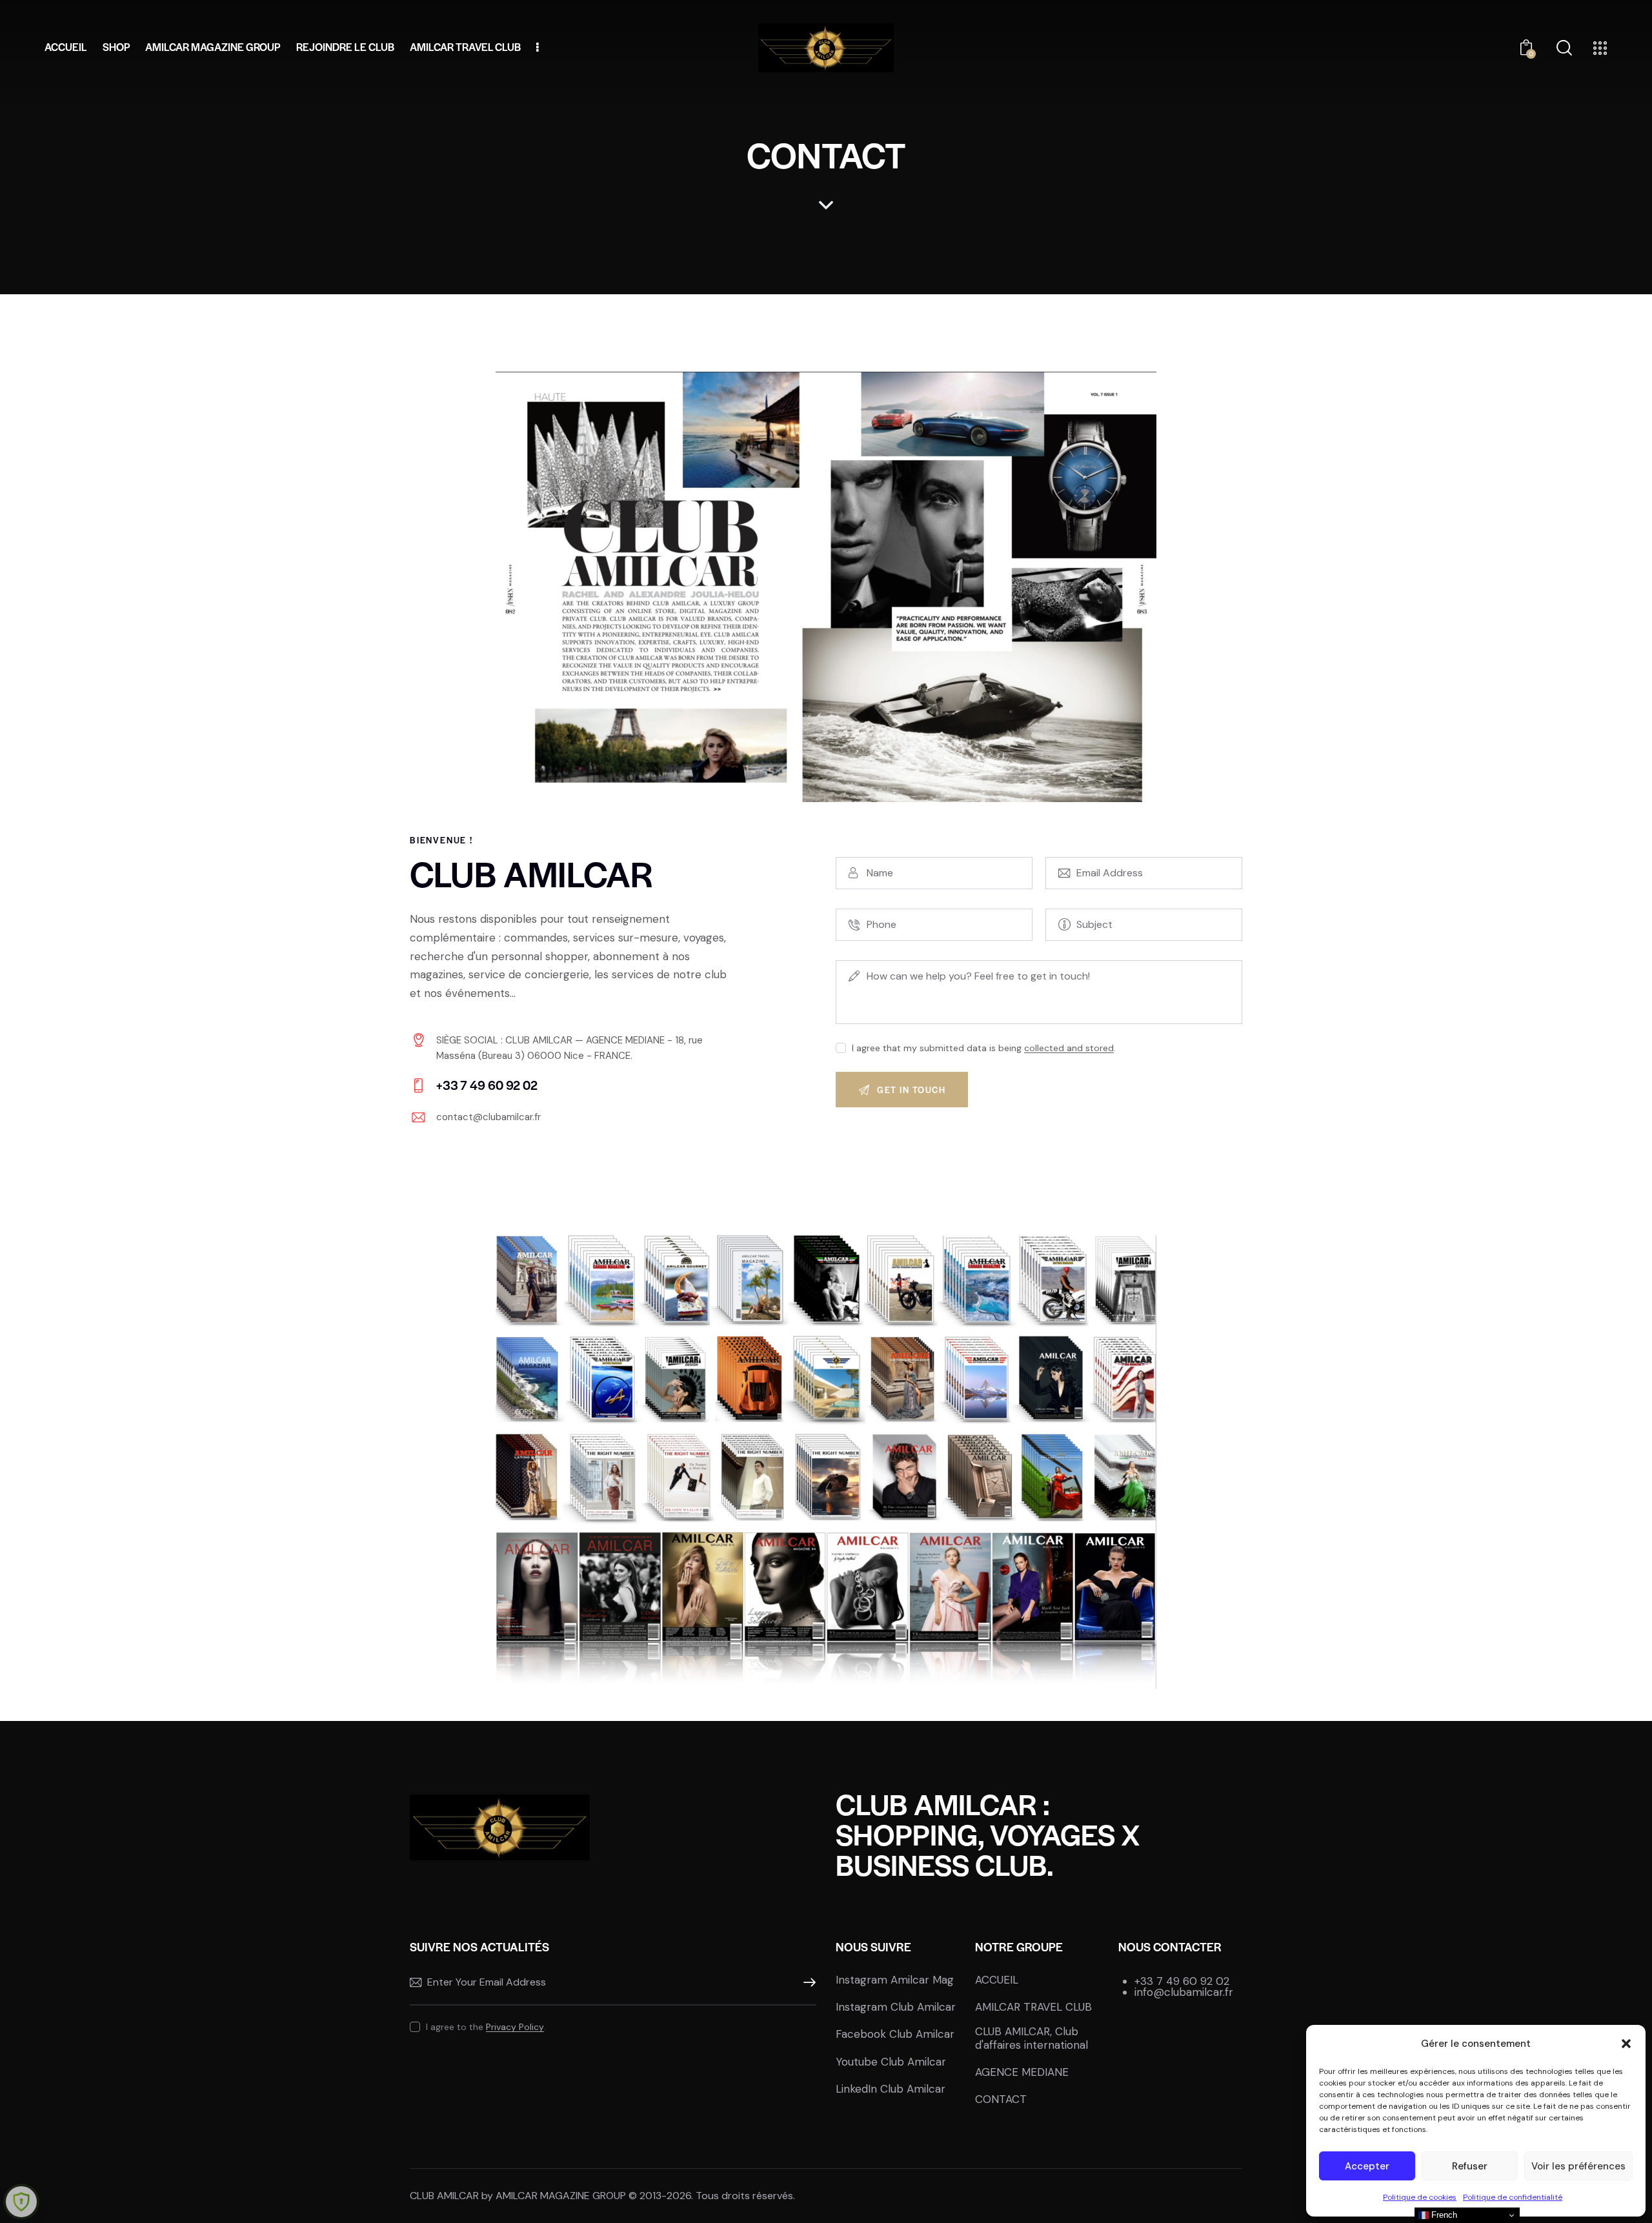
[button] (1626, 2044)
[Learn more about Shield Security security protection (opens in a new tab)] (21, 2202)
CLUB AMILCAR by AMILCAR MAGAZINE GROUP (518, 2196)
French (1443, 2215)
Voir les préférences (1578, 2166)
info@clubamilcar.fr (1184, 1992)
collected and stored (1069, 1048)
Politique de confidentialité (1513, 2197)
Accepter (1367, 2166)
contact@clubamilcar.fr (489, 1117)
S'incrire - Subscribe (807, 1983)
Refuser (1470, 2166)
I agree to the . (486, 2027)
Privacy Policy (515, 2027)
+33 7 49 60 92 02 (1182, 1981)
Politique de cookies (1420, 2197)
